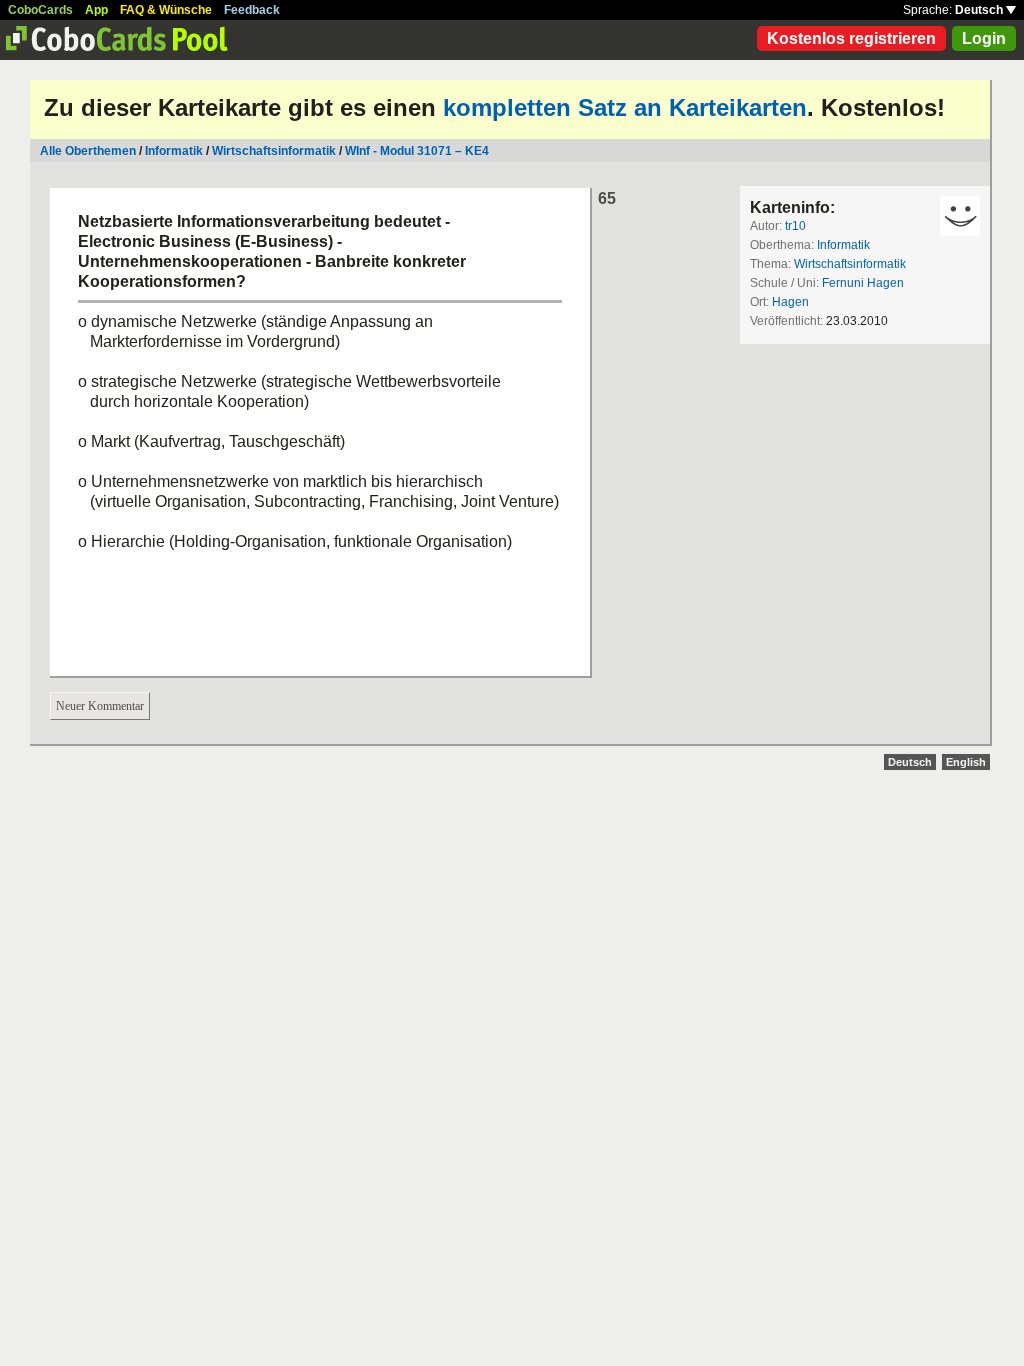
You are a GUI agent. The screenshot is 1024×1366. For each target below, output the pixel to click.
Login (984, 38)
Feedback (252, 10)
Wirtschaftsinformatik (274, 151)
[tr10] (960, 216)
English (966, 762)
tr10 (795, 226)
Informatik (174, 151)
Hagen (790, 302)
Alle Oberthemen (88, 151)
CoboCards (40, 10)
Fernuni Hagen (863, 283)
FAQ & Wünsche (166, 10)
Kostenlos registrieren (851, 38)
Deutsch (980, 10)
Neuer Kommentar (100, 706)
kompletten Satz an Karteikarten (625, 107)
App (96, 10)
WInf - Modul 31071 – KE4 (417, 151)
